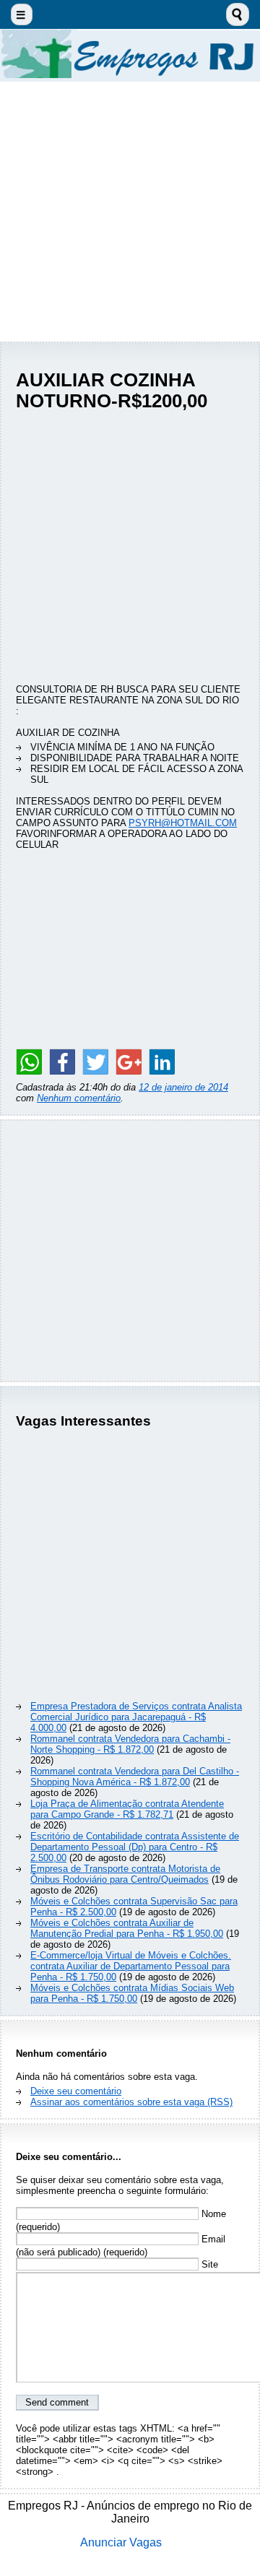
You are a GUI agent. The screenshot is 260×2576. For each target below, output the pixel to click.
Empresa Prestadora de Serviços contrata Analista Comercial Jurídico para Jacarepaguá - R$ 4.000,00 (136, 1717)
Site (208, 2264)
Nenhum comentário (79, 1098)
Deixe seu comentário (76, 2091)
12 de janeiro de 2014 (183, 1087)
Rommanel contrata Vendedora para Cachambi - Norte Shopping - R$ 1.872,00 (130, 1744)
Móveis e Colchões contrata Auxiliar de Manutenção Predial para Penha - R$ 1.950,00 (127, 1928)
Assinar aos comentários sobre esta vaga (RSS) (131, 2102)
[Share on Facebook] (62, 1062)
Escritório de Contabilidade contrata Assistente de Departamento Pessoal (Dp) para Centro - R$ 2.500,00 (135, 1847)
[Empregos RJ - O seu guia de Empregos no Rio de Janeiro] (130, 55)
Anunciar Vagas (121, 2542)
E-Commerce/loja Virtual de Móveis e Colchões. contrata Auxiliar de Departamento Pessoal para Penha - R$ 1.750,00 (131, 1966)
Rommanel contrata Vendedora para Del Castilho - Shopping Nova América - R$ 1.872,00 (135, 1777)
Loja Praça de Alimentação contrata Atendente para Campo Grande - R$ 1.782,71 (127, 1809)
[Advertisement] (130, 212)
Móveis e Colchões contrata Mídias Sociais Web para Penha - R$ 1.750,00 (132, 1993)
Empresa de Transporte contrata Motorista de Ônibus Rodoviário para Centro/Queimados (125, 1874)
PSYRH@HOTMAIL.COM (183, 823)
